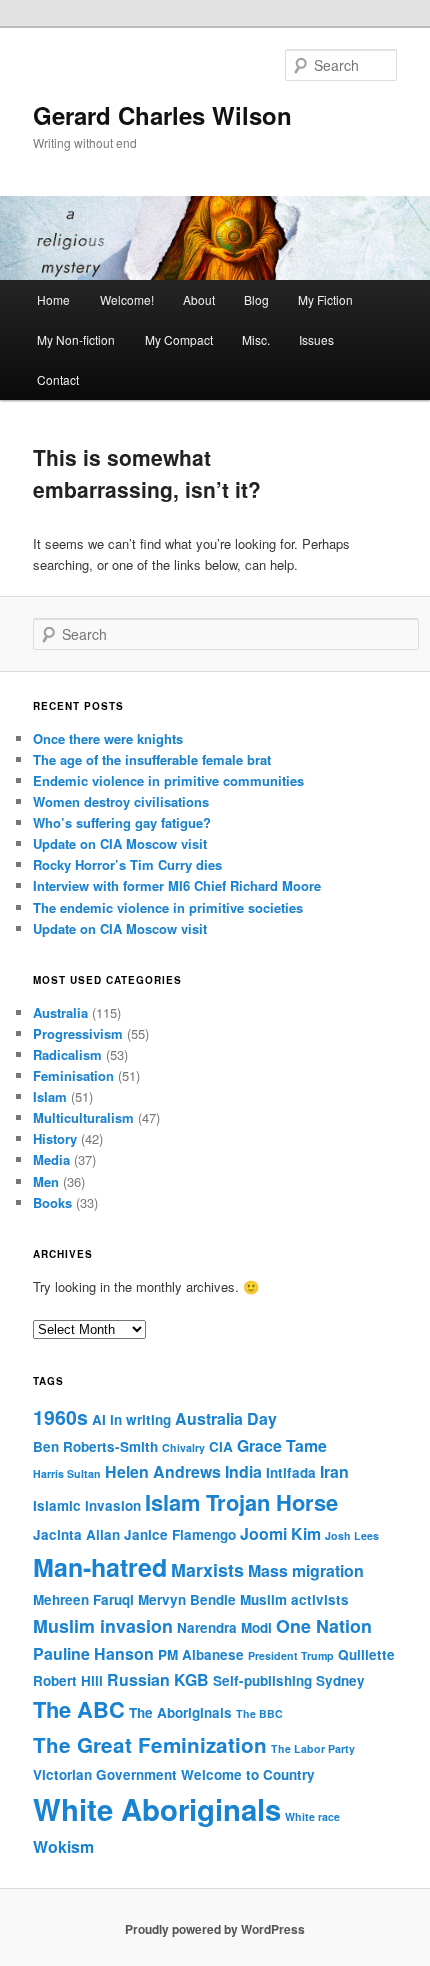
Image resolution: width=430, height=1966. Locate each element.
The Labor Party (313, 1748)
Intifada (291, 1472)
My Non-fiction (76, 339)
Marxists (207, 1569)
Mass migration (306, 1570)
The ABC (79, 1709)
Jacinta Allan (76, 1534)
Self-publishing (262, 1680)
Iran (334, 1471)
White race (312, 1816)
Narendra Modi (224, 1627)
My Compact (179, 339)
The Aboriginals (180, 1712)
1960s (60, 1417)
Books (52, 1202)
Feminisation (73, 1075)
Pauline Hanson (93, 1653)
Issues (316, 339)
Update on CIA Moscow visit (120, 843)
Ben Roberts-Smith (95, 1446)
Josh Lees (352, 1535)
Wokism (63, 1846)
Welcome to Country (248, 1774)
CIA (221, 1446)
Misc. (256, 339)
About (199, 299)
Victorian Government (105, 1774)
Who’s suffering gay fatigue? (122, 822)
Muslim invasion (103, 1625)
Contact (58, 379)
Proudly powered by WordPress (215, 1929)
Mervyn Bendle (187, 1599)
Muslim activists (294, 1599)
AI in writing (131, 1419)
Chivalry (183, 1447)
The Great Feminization (150, 1744)
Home (53, 299)
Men (46, 1181)
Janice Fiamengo (180, 1534)
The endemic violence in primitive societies (168, 907)
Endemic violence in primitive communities (168, 780)
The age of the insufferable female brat (152, 759)
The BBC (259, 1713)
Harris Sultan (67, 1473)
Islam (50, 1096)
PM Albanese (201, 1654)
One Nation (324, 1625)
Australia (60, 1012)
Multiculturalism (83, 1117)
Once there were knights (108, 738)
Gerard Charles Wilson (162, 115)
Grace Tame (282, 1445)
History (55, 1138)
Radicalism (67, 1054)
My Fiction (325, 299)
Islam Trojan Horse (241, 1502)
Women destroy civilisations (121, 801)
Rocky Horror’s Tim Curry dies (127, 864)
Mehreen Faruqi (83, 1599)
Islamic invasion (87, 1505)
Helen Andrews (163, 1471)
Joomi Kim (280, 1533)
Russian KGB (158, 1679)
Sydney (340, 1680)
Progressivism (78, 1033)
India (243, 1471)
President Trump (291, 1655)
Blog (256, 299)
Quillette (366, 1654)
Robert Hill (68, 1680)
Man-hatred (100, 1567)
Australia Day (226, 1418)
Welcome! (127, 299)
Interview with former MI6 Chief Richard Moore (177, 885)
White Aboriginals (157, 1809)
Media (51, 1159)
